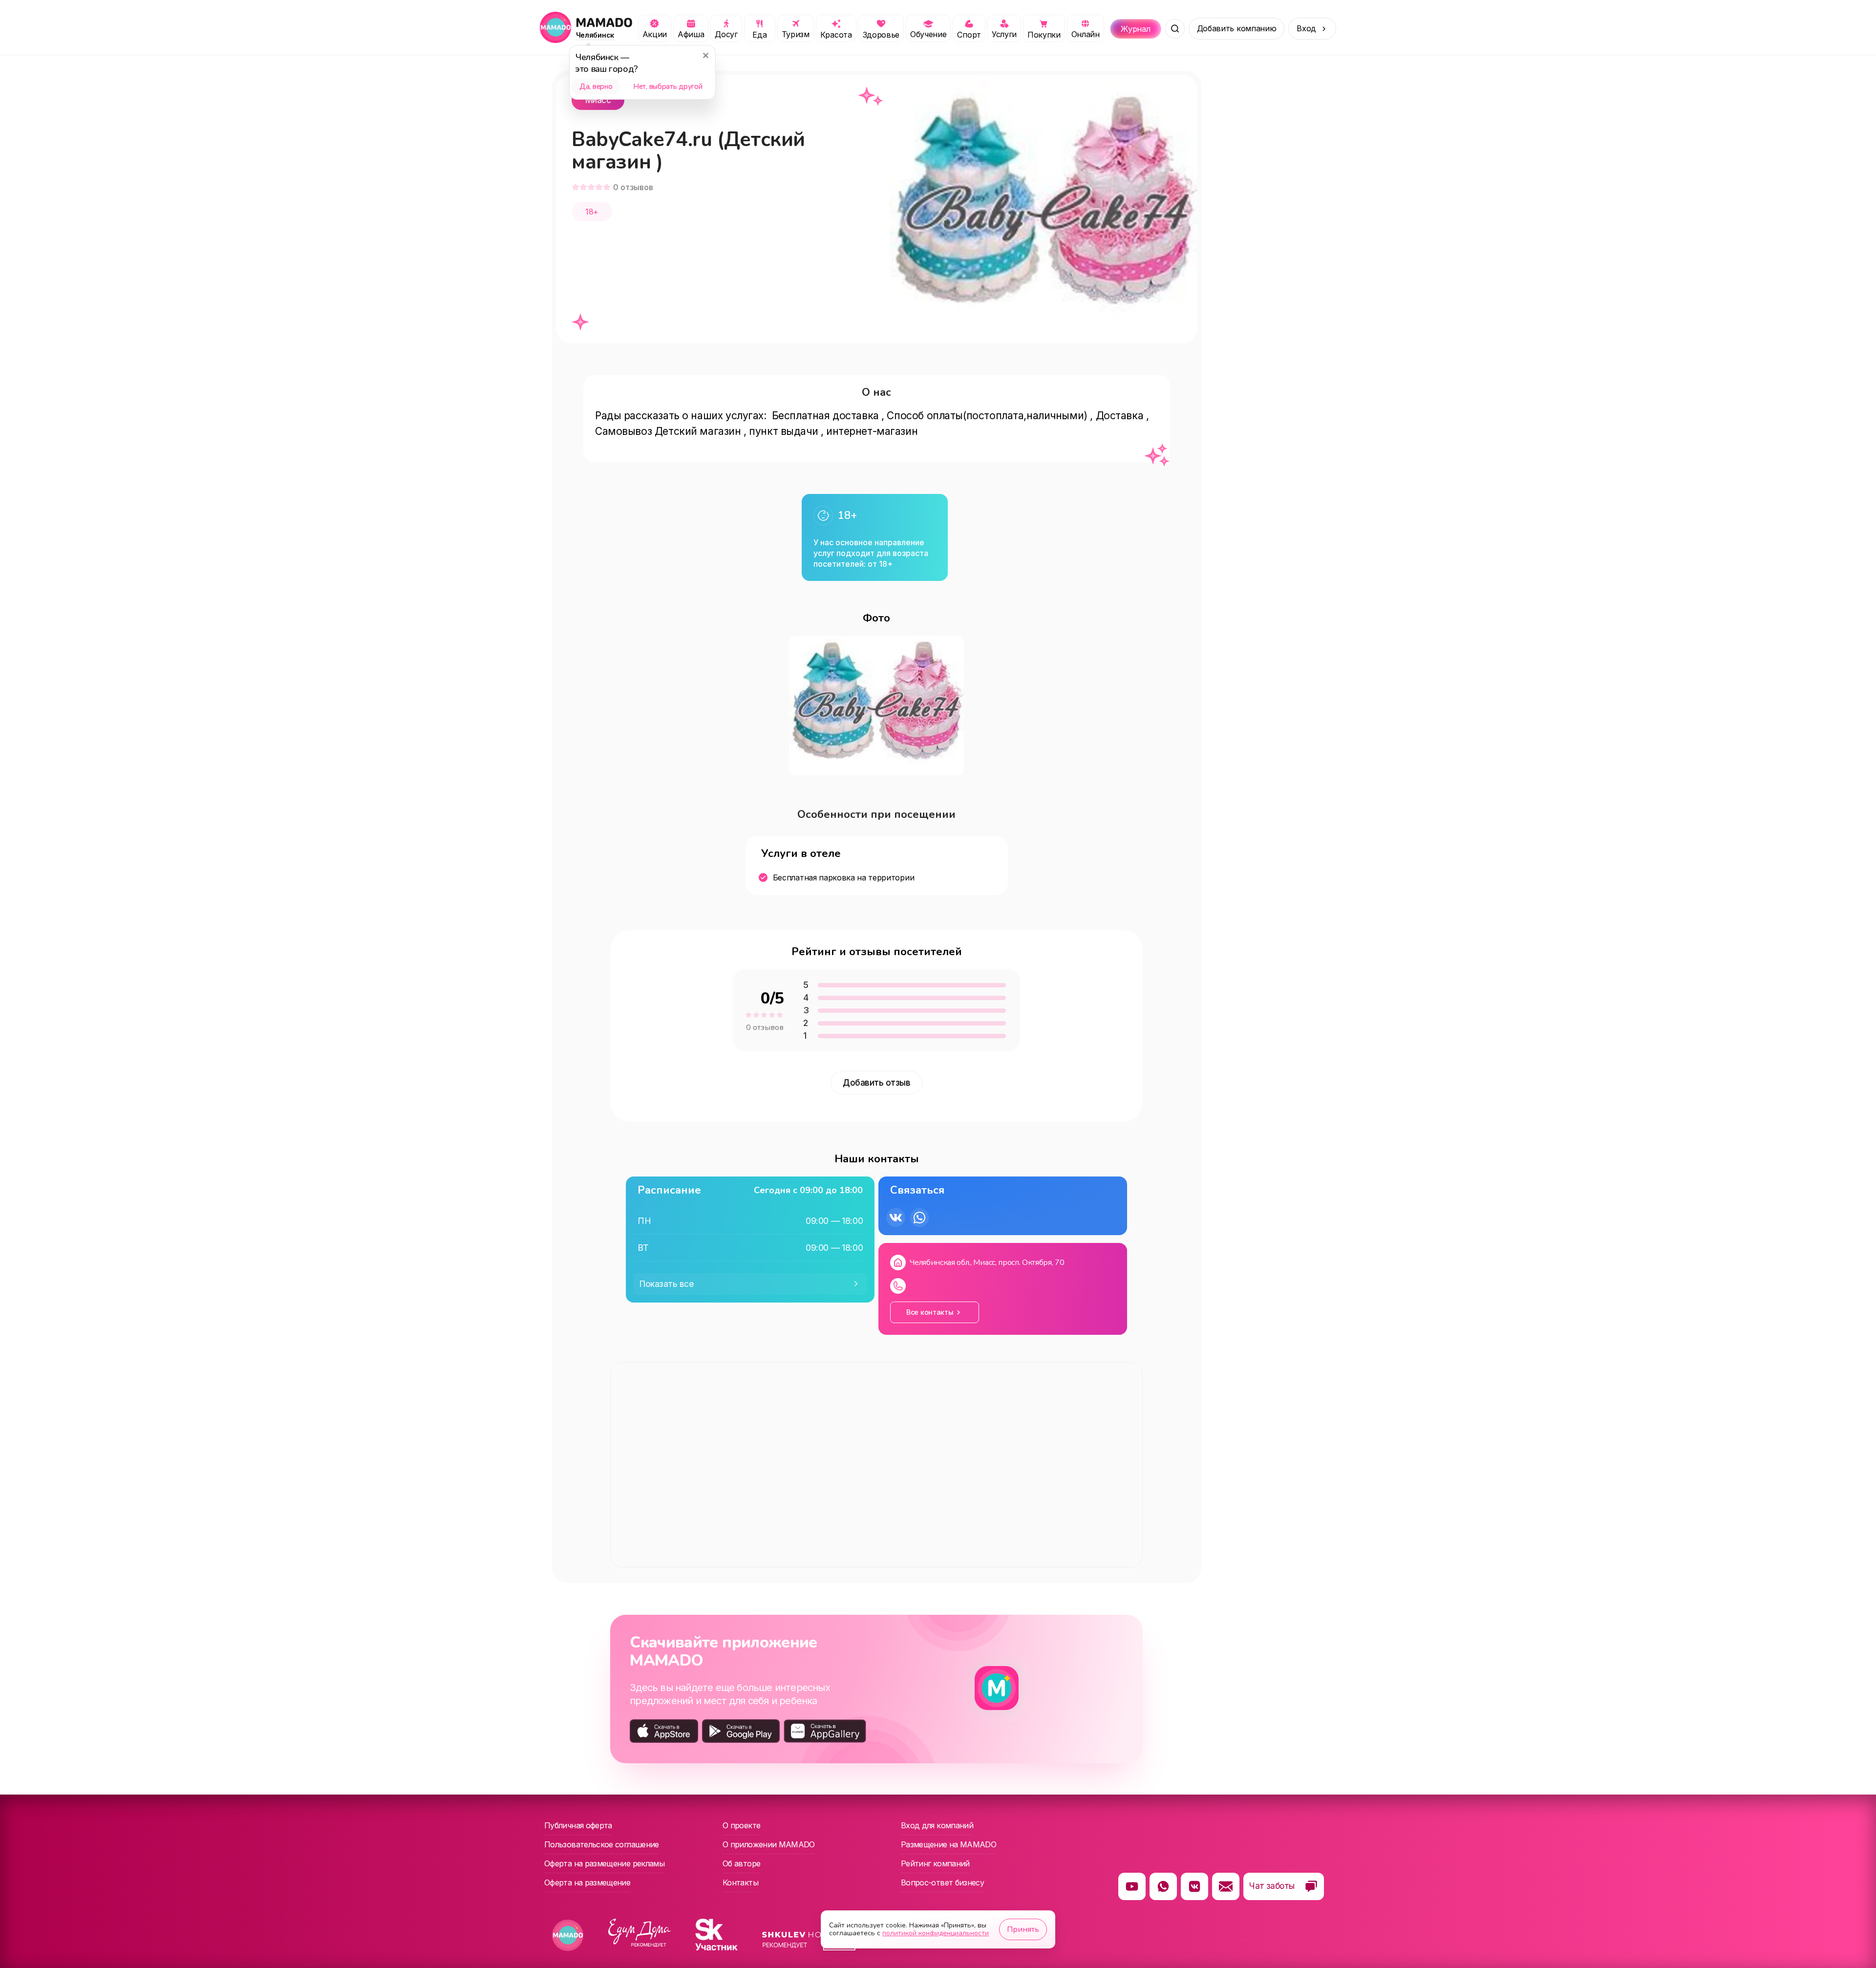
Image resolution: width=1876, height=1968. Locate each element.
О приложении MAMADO (769, 1844)
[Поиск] (1175, 29)
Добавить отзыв (876, 1083)
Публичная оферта (578, 1825)
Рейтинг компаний (935, 1863)
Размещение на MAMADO (949, 1844)
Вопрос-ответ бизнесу (942, 1882)
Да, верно (596, 86)
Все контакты (930, 1312)
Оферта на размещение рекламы (604, 1863)
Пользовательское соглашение (602, 1844)
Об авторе (741, 1863)
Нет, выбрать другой (668, 86)
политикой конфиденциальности (936, 1933)
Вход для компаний (937, 1825)
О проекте (741, 1825)
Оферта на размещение (587, 1882)
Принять (1023, 1929)
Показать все (667, 1284)
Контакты (740, 1882)
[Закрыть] (705, 55)
